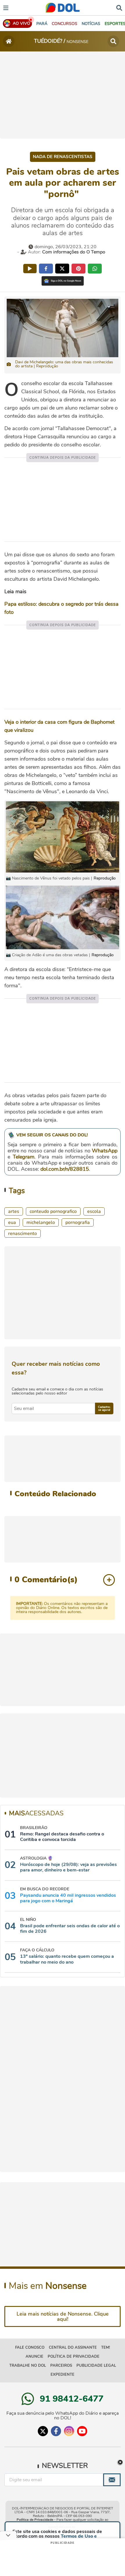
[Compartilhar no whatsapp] (95, 269)
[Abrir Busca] (119, 7)
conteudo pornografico (53, 1211)
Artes (14, 1211)
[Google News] (63, 281)
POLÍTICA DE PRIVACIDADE (74, 2357)
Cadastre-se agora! (104, 1408)
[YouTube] (82, 2431)
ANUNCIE (34, 2357)
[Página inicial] (9, 41)
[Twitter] (43, 2431)
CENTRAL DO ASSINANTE (73, 2348)
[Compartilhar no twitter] (62, 269)
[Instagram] (69, 2431)
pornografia (78, 1222)
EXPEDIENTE (63, 2375)
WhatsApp (105, 1151)
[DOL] (63, 8)
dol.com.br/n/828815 (65, 1169)
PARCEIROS (61, 2366)
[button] (65, 24)
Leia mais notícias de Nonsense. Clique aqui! (63, 2316)
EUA (12, 1222)
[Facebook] (56, 2431)
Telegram (24, 1157)
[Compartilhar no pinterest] (78, 269)
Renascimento (23, 1234)
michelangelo (41, 1222)
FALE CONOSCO (30, 2348)
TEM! (106, 2348)
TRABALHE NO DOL (28, 2366)
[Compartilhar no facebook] (46, 269)
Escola (94, 1211)
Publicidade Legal (96, 2366)
